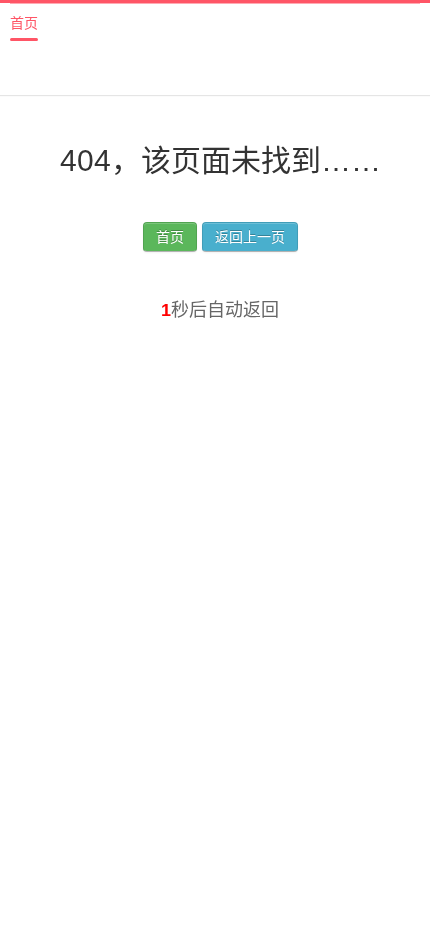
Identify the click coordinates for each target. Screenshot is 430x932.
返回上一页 (250, 237)
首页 (24, 23)
